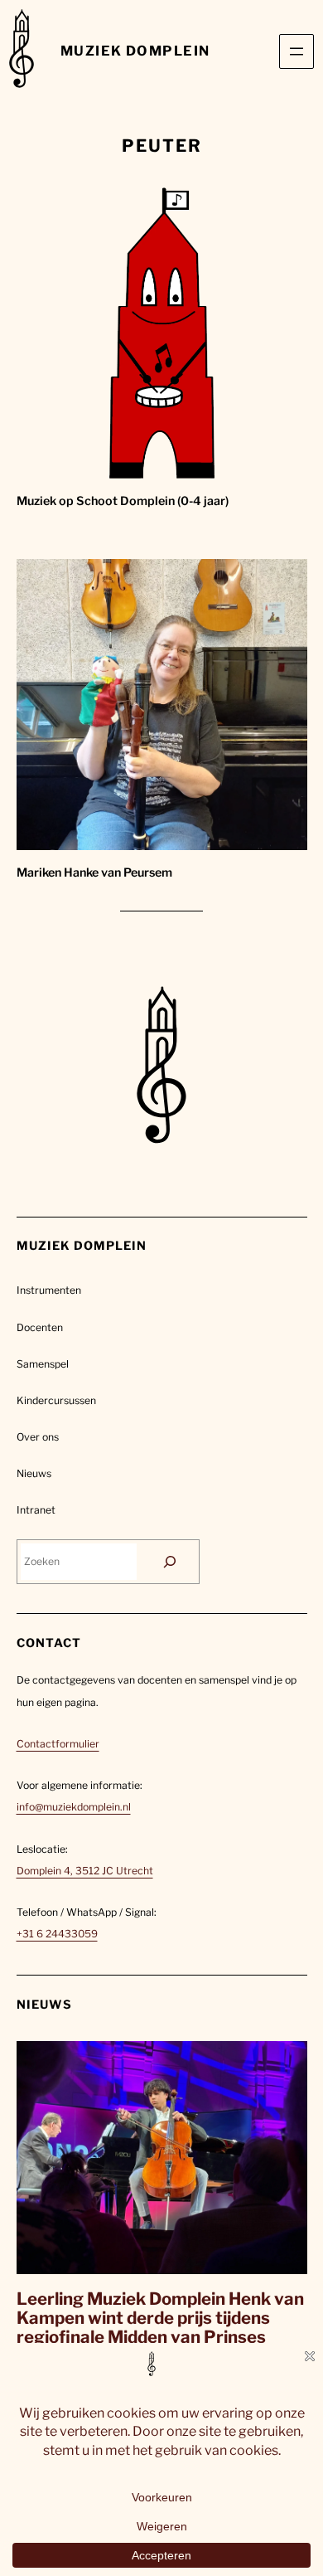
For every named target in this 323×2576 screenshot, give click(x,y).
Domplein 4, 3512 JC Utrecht (85, 1871)
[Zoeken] (170, 1562)
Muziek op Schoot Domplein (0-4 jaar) (123, 501)
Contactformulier (58, 1744)
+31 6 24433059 (57, 1934)
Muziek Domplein (135, 51)
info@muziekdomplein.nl (74, 1807)
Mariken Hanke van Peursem (94, 872)
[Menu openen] (296, 51)
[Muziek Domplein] (22, 51)
